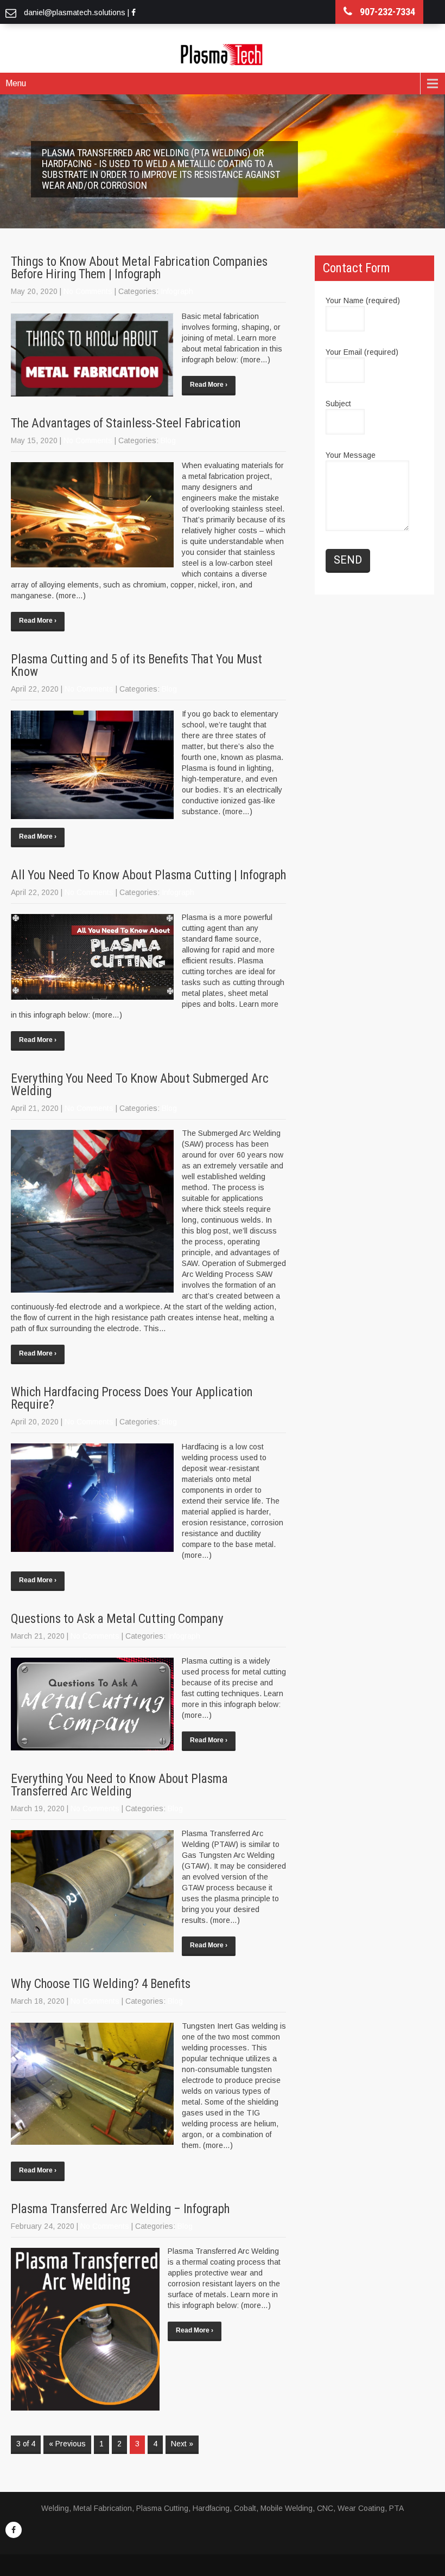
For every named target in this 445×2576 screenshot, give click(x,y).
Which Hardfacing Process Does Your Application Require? (132, 1398)
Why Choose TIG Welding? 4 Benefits (101, 1984)
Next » (182, 2444)
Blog (168, 440)
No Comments (88, 291)
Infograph (177, 291)
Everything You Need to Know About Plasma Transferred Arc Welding (119, 1785)
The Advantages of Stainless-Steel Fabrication (126, 423)
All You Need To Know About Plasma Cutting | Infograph (148, 875)
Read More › (209, 385)
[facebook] (14, 2530)
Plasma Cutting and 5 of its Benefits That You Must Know (136, 666)
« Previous (67, 2444)
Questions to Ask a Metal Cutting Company (117, 1619)
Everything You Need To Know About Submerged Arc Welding (140, 1085)
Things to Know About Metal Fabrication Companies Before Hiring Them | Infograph (139, 268)
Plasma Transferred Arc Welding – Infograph (120, 2209)
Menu (16, 83)
